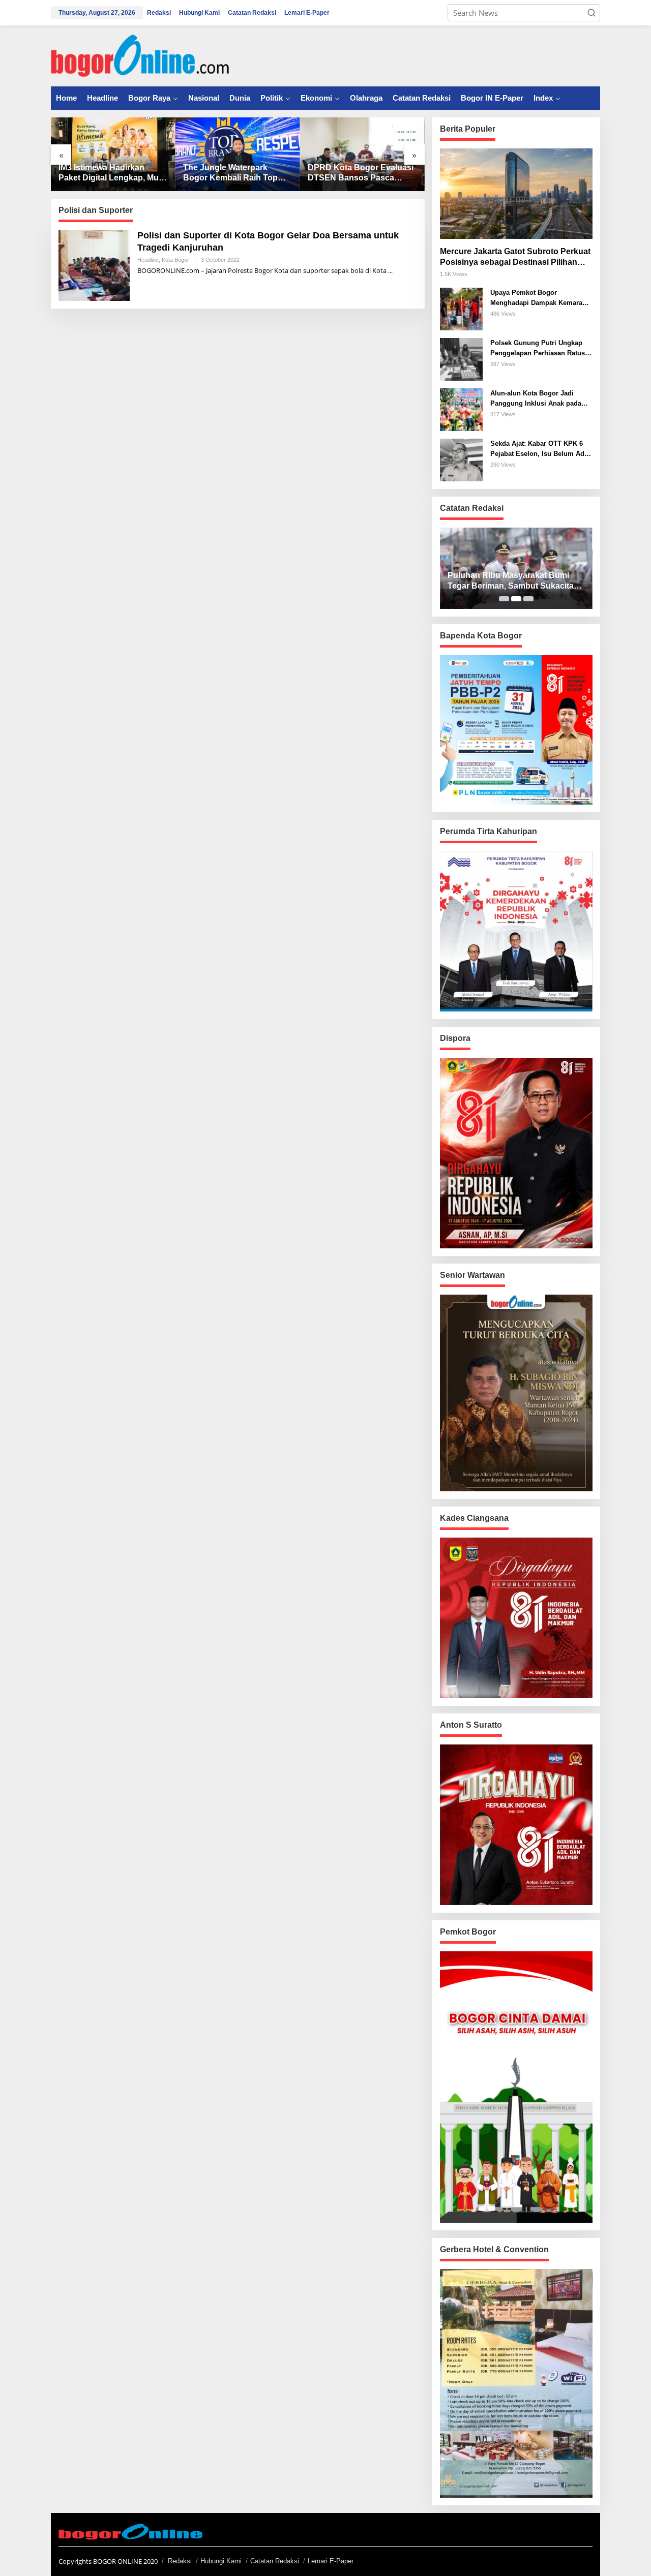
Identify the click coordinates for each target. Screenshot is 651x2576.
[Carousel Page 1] (504, 599)
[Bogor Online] (140, 55)
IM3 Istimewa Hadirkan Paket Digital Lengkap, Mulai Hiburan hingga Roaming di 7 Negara (113, 174)
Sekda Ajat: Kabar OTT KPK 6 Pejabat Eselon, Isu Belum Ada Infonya (539, 449)
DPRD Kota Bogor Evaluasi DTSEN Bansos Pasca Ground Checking (361, 174)
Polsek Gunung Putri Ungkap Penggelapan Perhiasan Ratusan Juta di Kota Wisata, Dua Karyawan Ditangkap (541, 348)
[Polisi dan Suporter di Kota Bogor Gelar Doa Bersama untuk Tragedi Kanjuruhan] (390, 271)
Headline (148, 260)
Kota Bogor (175, 260)
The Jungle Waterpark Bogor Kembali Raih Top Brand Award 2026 (230, 174)
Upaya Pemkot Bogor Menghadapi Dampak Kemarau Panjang (538, 298)
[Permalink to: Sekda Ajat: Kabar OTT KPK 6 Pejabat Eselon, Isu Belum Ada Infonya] (461, 459)
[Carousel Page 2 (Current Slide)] (516, 599)
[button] (591, 13)
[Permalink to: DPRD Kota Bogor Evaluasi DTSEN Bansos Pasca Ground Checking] (362, 154)
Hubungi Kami (221, 2561)
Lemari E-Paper (331, 2561)
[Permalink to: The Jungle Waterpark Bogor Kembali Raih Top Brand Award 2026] (238, 154)
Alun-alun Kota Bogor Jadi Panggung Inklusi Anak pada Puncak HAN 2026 (536, 399)
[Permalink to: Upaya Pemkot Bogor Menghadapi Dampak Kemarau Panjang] (461, 308)
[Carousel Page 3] (528, 599)
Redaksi (180, 2561)
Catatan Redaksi (275, 2561)
